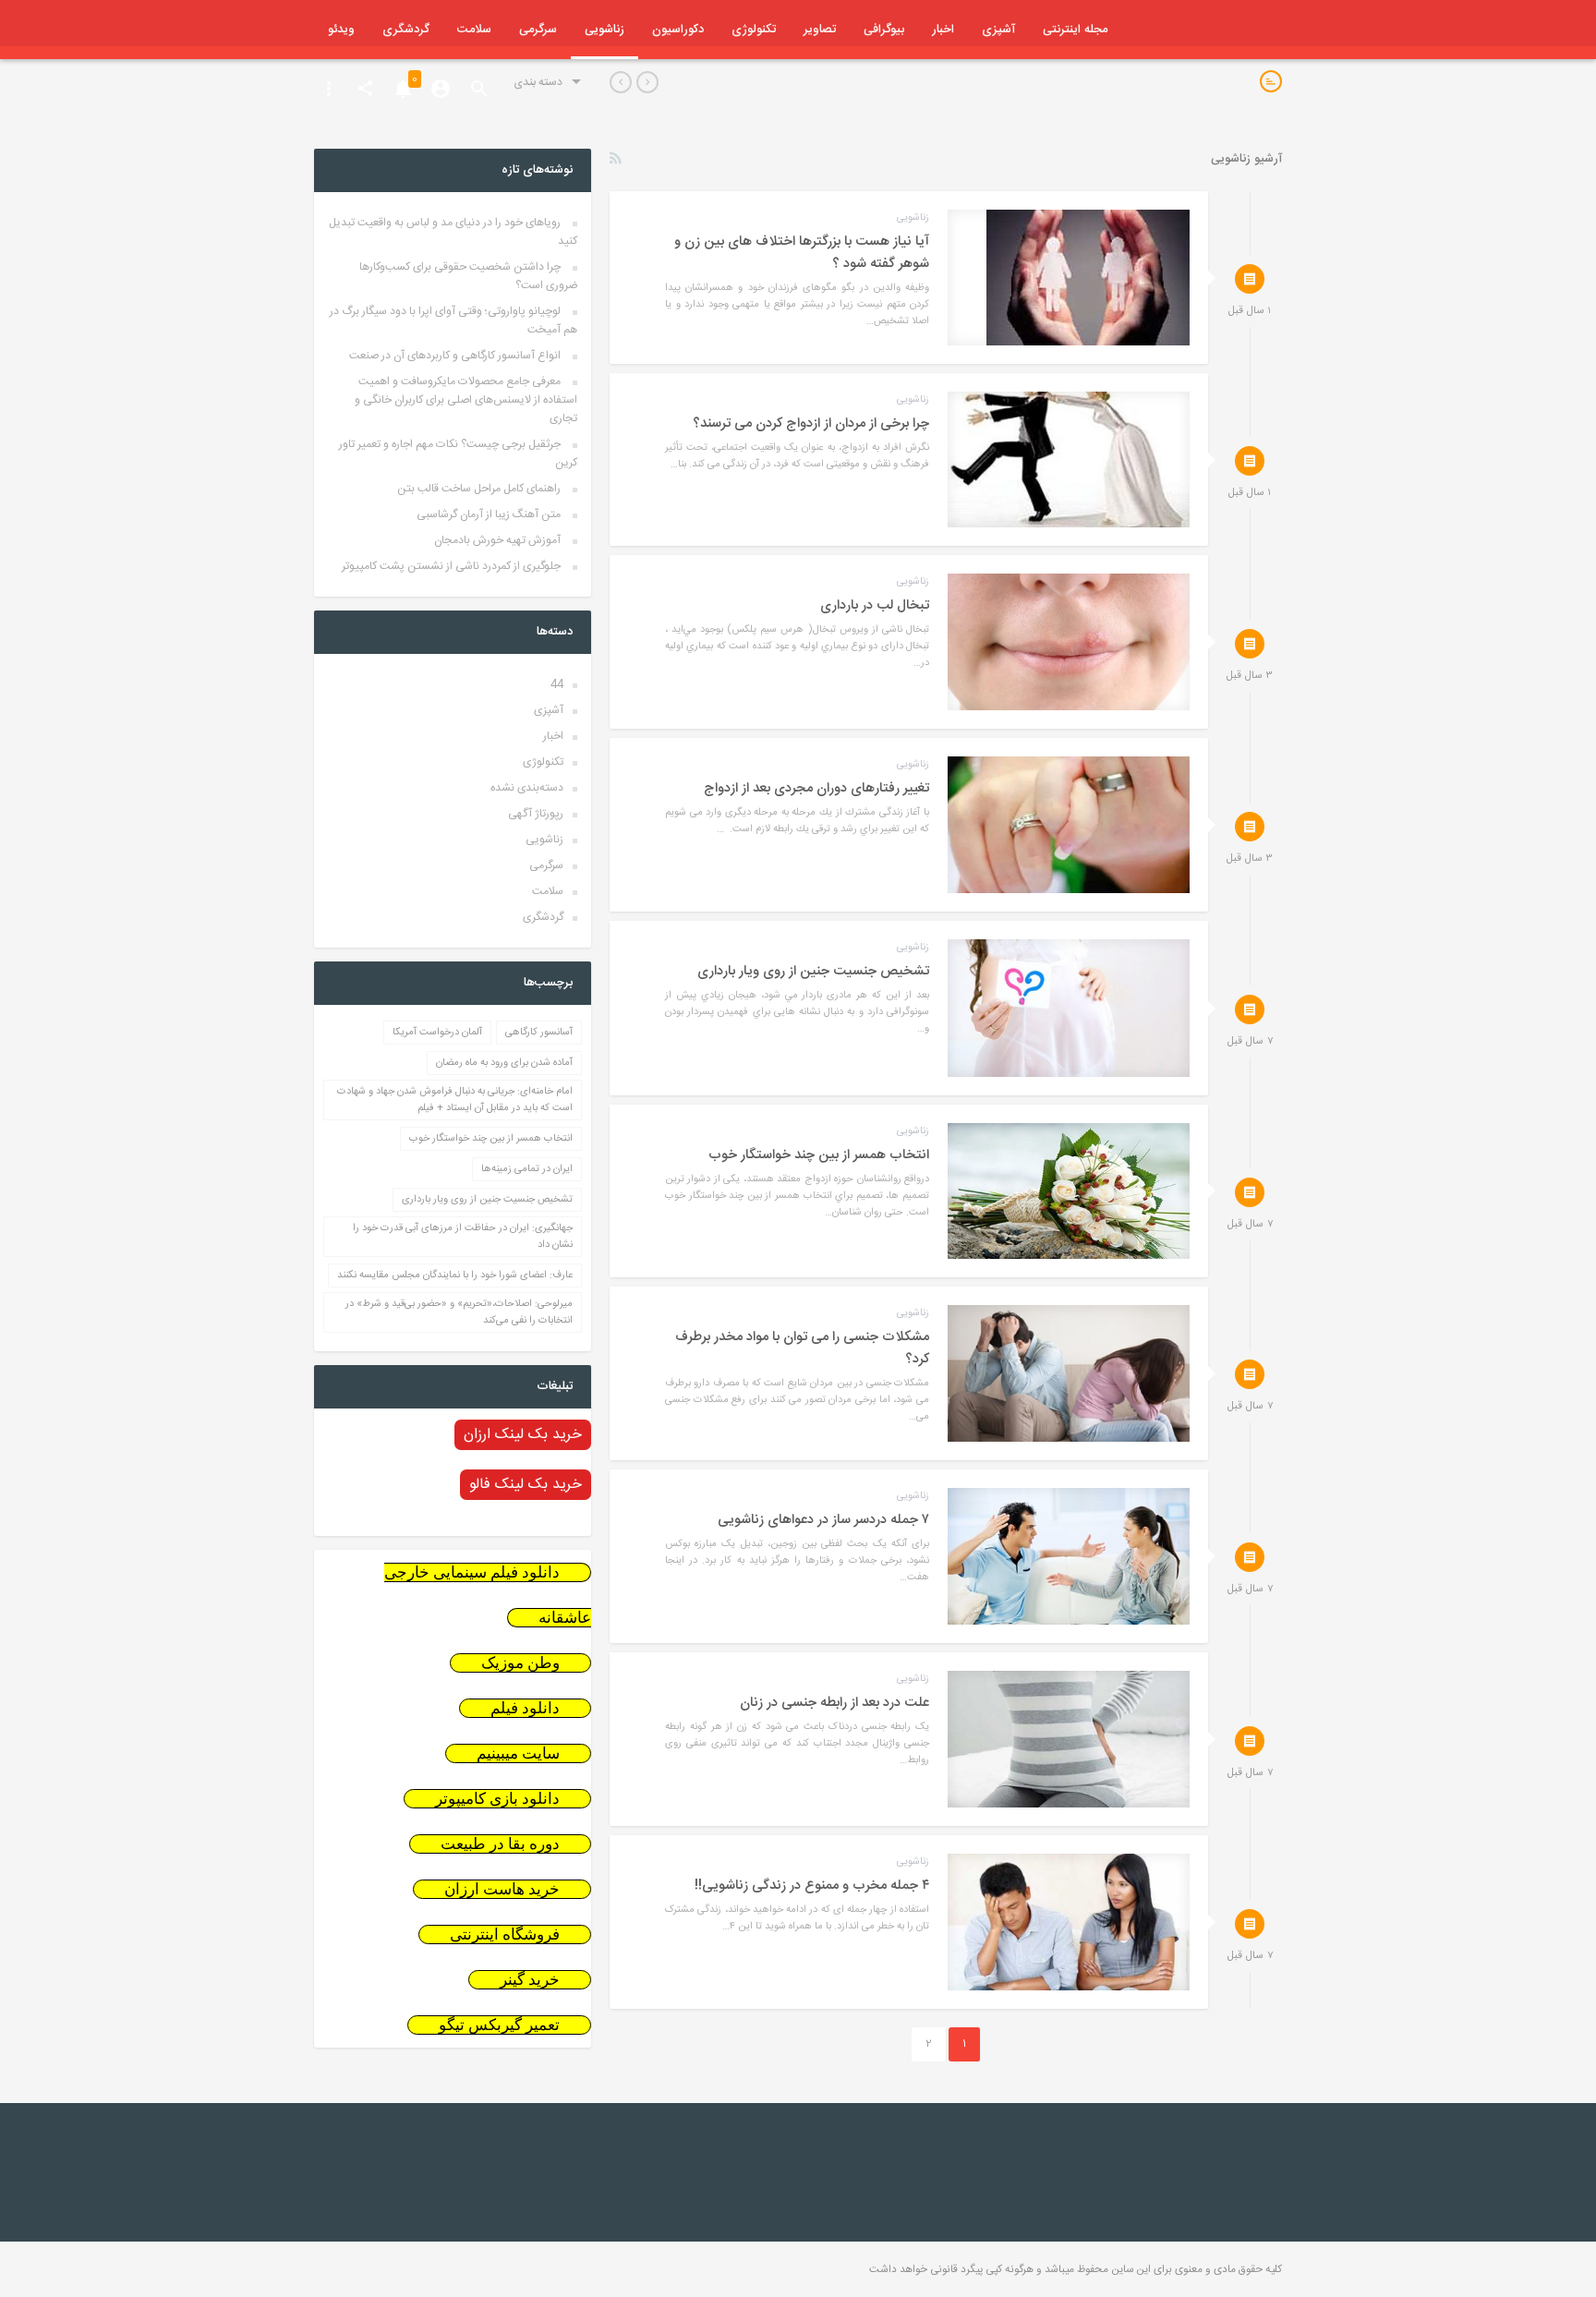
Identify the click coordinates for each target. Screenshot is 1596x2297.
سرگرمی (538, 30)
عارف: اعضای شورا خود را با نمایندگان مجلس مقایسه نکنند (455, 1275)
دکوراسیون (678, 30)
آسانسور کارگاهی (539, 1033)
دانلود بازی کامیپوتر (497, 1799)
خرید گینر (530, 1980)
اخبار (943, 30)
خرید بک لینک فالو (526, 1485)
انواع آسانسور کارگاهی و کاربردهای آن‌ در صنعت (455, 356)
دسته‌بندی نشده (527, 788)
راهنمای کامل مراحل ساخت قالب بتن (479, 489)
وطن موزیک (520, 1663)
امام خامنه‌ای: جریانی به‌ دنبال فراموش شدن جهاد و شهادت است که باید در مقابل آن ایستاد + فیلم (455, 1100)
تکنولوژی (754, 30)
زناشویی (605, 30)
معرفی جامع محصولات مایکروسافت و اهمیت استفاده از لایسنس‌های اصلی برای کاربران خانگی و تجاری (466, 400)
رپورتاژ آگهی (536, 814)
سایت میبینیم (518, 1753)
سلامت (474, 30)
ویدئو (341, 30)
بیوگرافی (884, 30)
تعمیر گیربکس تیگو (499, 2025)
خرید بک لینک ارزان (523, 1435)
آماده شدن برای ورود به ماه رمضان (504, 1063)
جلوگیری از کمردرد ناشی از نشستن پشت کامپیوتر (451, 566)
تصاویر (820, 30)
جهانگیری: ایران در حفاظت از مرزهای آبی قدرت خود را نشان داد (463, 1237)
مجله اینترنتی (1075, 30)
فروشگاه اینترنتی (505, 1934)
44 (557, 684)
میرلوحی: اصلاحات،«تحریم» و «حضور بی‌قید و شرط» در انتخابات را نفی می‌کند (459, 1312)
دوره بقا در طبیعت (500, 1844)
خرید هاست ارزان (502, 1889)
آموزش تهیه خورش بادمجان (497, 540)
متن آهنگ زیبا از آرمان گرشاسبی (489, 514)
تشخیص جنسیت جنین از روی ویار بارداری (487, 1200)
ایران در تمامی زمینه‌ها (527, 1169)
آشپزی (998, 30)
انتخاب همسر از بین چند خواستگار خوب (491, 1139)
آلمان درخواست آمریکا (437, 1033)
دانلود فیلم (525, 1708)
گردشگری (406, 30)
